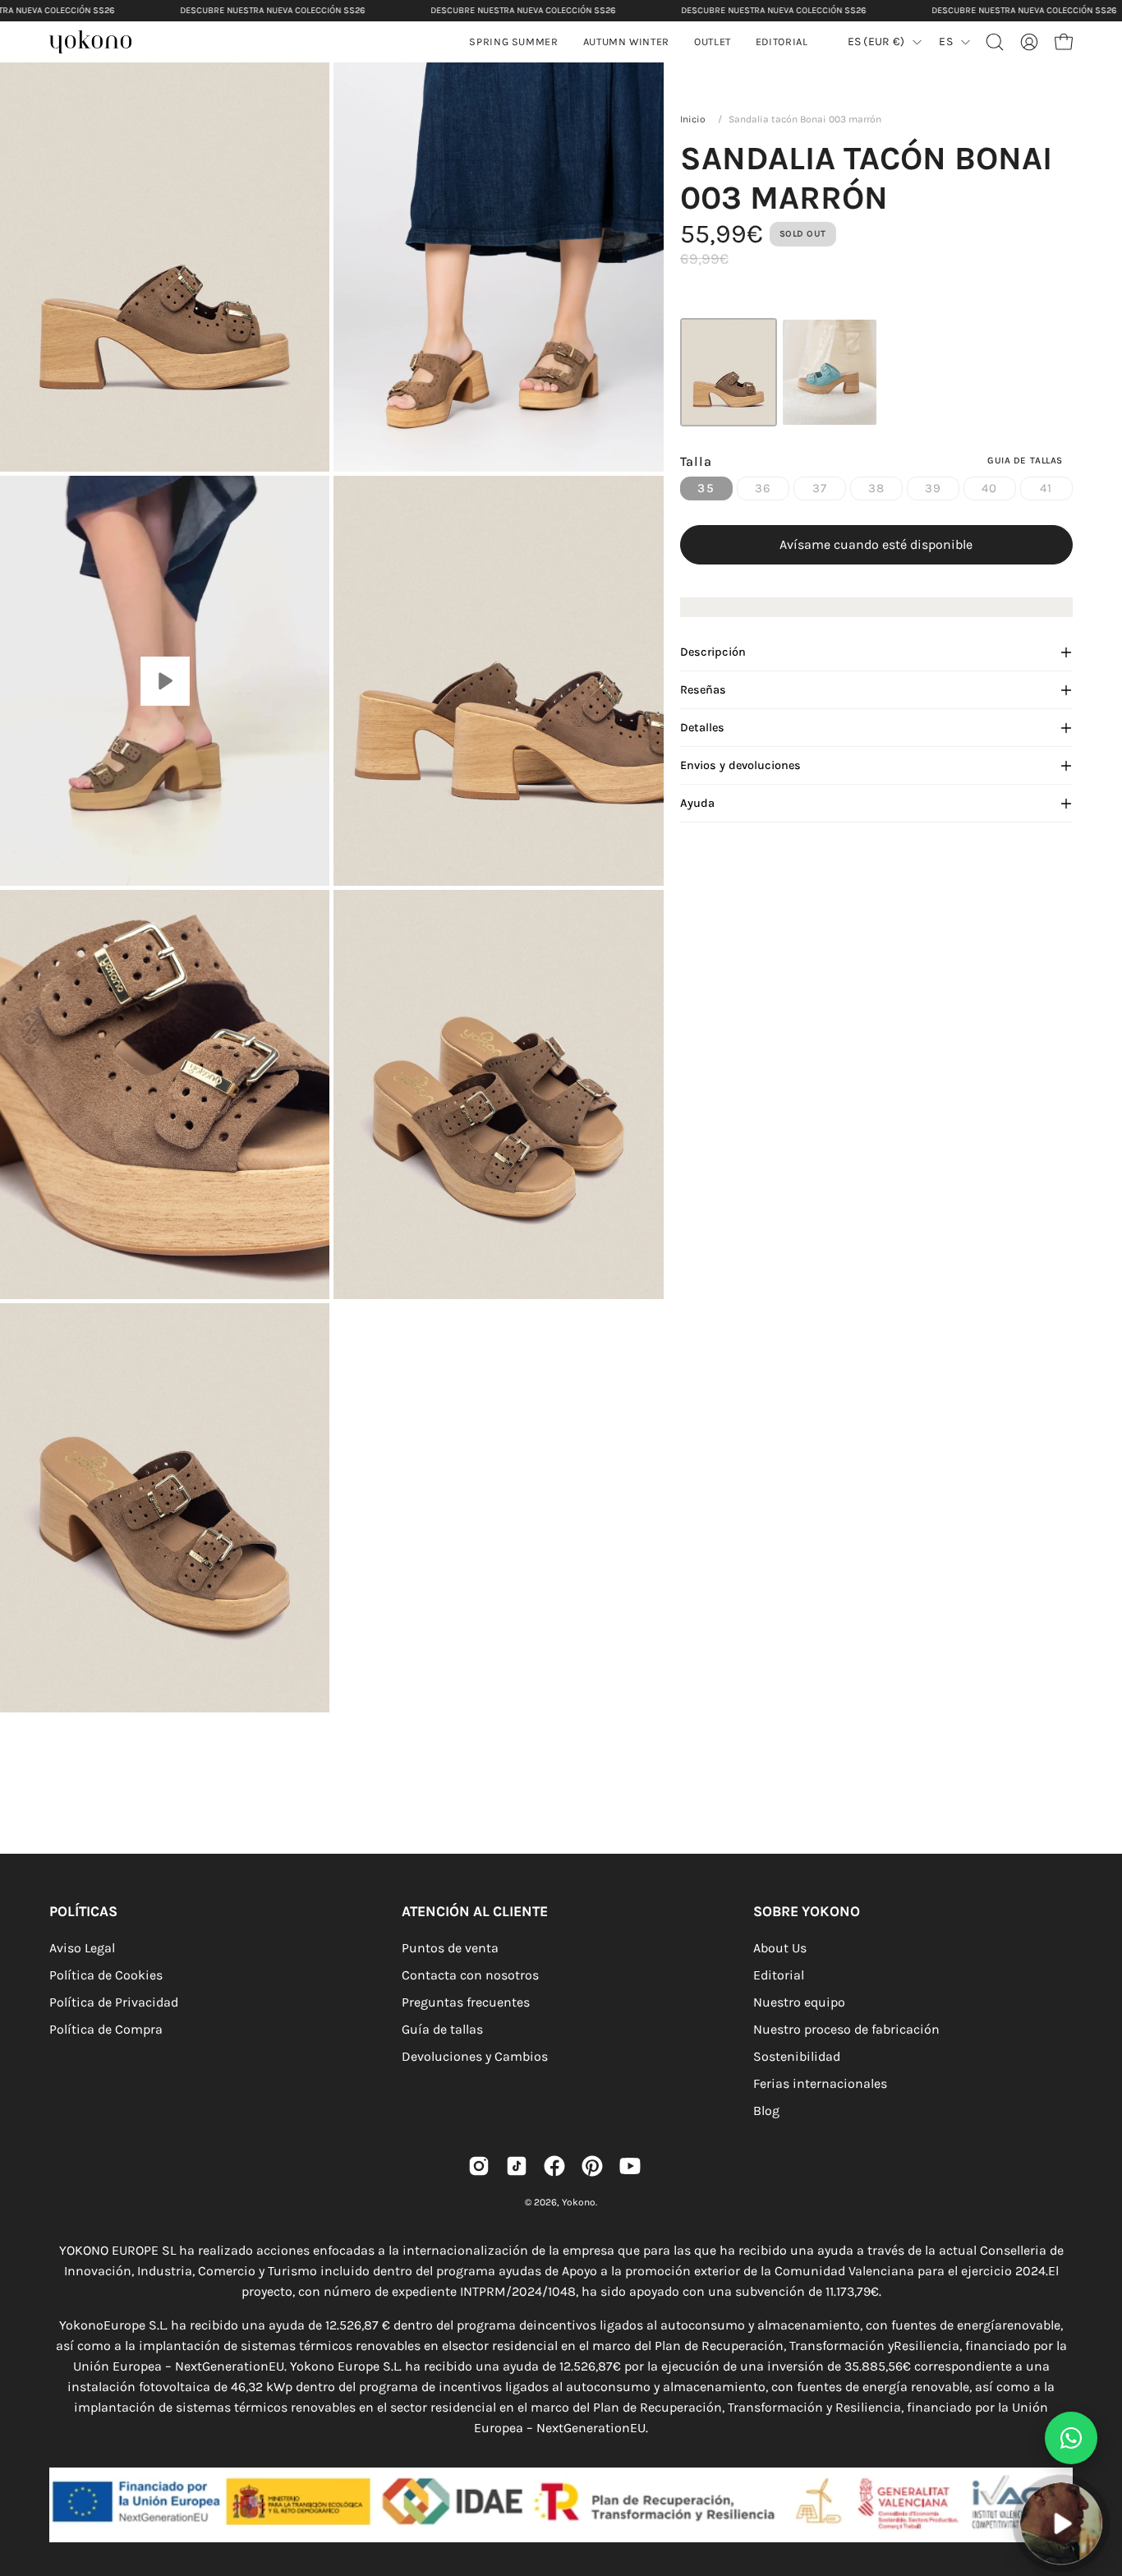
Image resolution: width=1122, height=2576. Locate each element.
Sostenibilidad (797, 2056)
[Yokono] (99, 44)
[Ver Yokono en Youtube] (630, 2166)
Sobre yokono (807, 1911)
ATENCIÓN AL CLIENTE (475, 1911)
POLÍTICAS (83, 1911)
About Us (780, 1948)
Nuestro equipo (799, 2002)
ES (946, 41)
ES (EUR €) (876, 41)
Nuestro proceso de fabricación (846, 2029)
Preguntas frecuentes (466, 2002)
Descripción (713, 652)
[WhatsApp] (1071, 2438)
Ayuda (697, 803)
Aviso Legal (82, 1948)
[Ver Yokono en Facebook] (554, 2166)
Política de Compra (106, 2029)
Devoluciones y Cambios (475, 2056)
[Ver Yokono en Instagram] (479, 2166)
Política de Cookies (106, 1975)
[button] (626, 42)
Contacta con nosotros (470, 1975)
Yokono (579, 2202)
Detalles (702, 728)
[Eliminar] (1098, 2473)
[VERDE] (830, 372)
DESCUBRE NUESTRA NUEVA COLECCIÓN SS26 (272, 10)
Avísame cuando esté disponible (876, 544)
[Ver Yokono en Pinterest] (592, 2166)
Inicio (693, 119)
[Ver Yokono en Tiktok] (517, 2166)
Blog (766, 2111)
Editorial (779, 1975)
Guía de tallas (442, 2029)
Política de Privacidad (114, 2002)
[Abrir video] (1061, 2523)
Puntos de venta (450, 1948)
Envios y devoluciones (740, 765)
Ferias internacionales (820, 2083)
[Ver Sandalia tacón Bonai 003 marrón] (165, 681)
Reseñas (703, 690)
